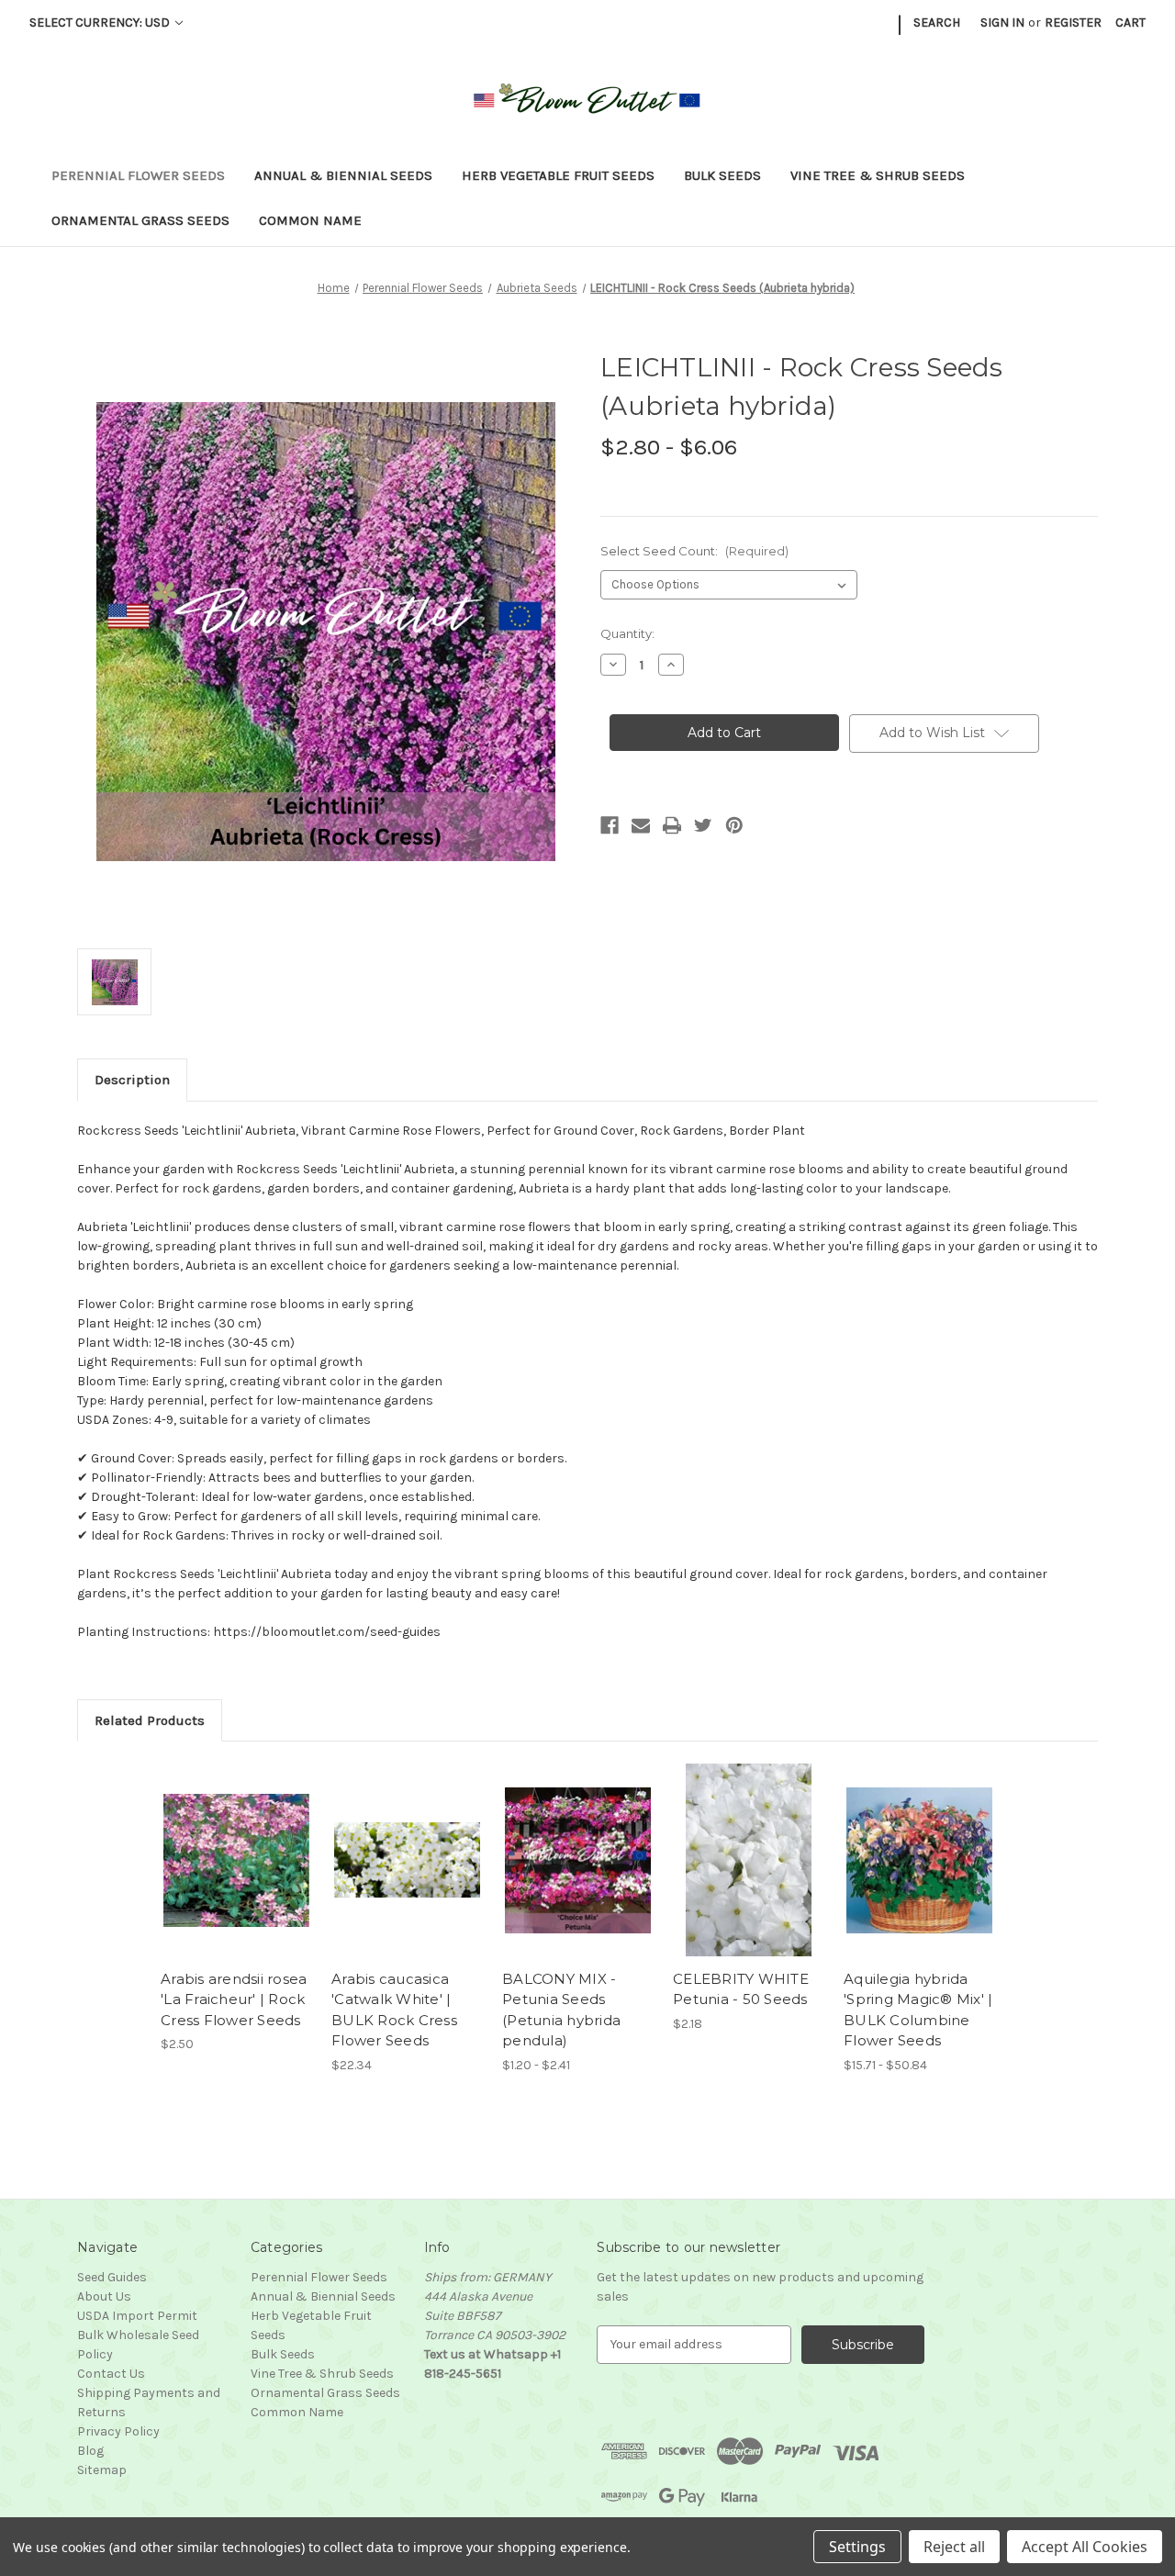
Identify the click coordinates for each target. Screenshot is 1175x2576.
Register (1073, 22)
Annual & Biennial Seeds (343, 175)
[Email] (641, 825)
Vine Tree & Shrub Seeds (878, 175)
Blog (90, 2451)
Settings (857, 2547)
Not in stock (407, 1876)
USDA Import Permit (137, 2316)
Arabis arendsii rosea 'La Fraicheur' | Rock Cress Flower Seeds (234, 1999)
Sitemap (102, 2470)
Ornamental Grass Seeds (140, 220)
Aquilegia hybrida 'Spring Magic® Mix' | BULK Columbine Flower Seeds (918, 2010)
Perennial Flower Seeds (138, 175)
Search (937, 22)
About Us (104, 2296)
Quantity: (627, 633)
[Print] (672, 825)
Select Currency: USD (101, 22)
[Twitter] (703, 825)
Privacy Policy (118, 2431)
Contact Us (111, 2374)
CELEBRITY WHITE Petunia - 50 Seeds (741, 1989)
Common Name (310, 220)
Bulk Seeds (722, 175)
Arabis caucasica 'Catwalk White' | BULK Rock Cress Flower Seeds (394, 2010)
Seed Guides (112, 2277)
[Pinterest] (734, 825)
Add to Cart (749, 1876)
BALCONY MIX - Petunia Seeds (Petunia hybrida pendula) (561, 2010)
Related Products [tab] (150, 1720)
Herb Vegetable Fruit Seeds (558, 175)
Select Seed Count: (694, 551)
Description (132, 1080)
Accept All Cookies (1085, 2547)
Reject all (954, 2547)
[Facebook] (610, 825)
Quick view (221, 1844)
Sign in (1002, 22)
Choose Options (237, 1876)
